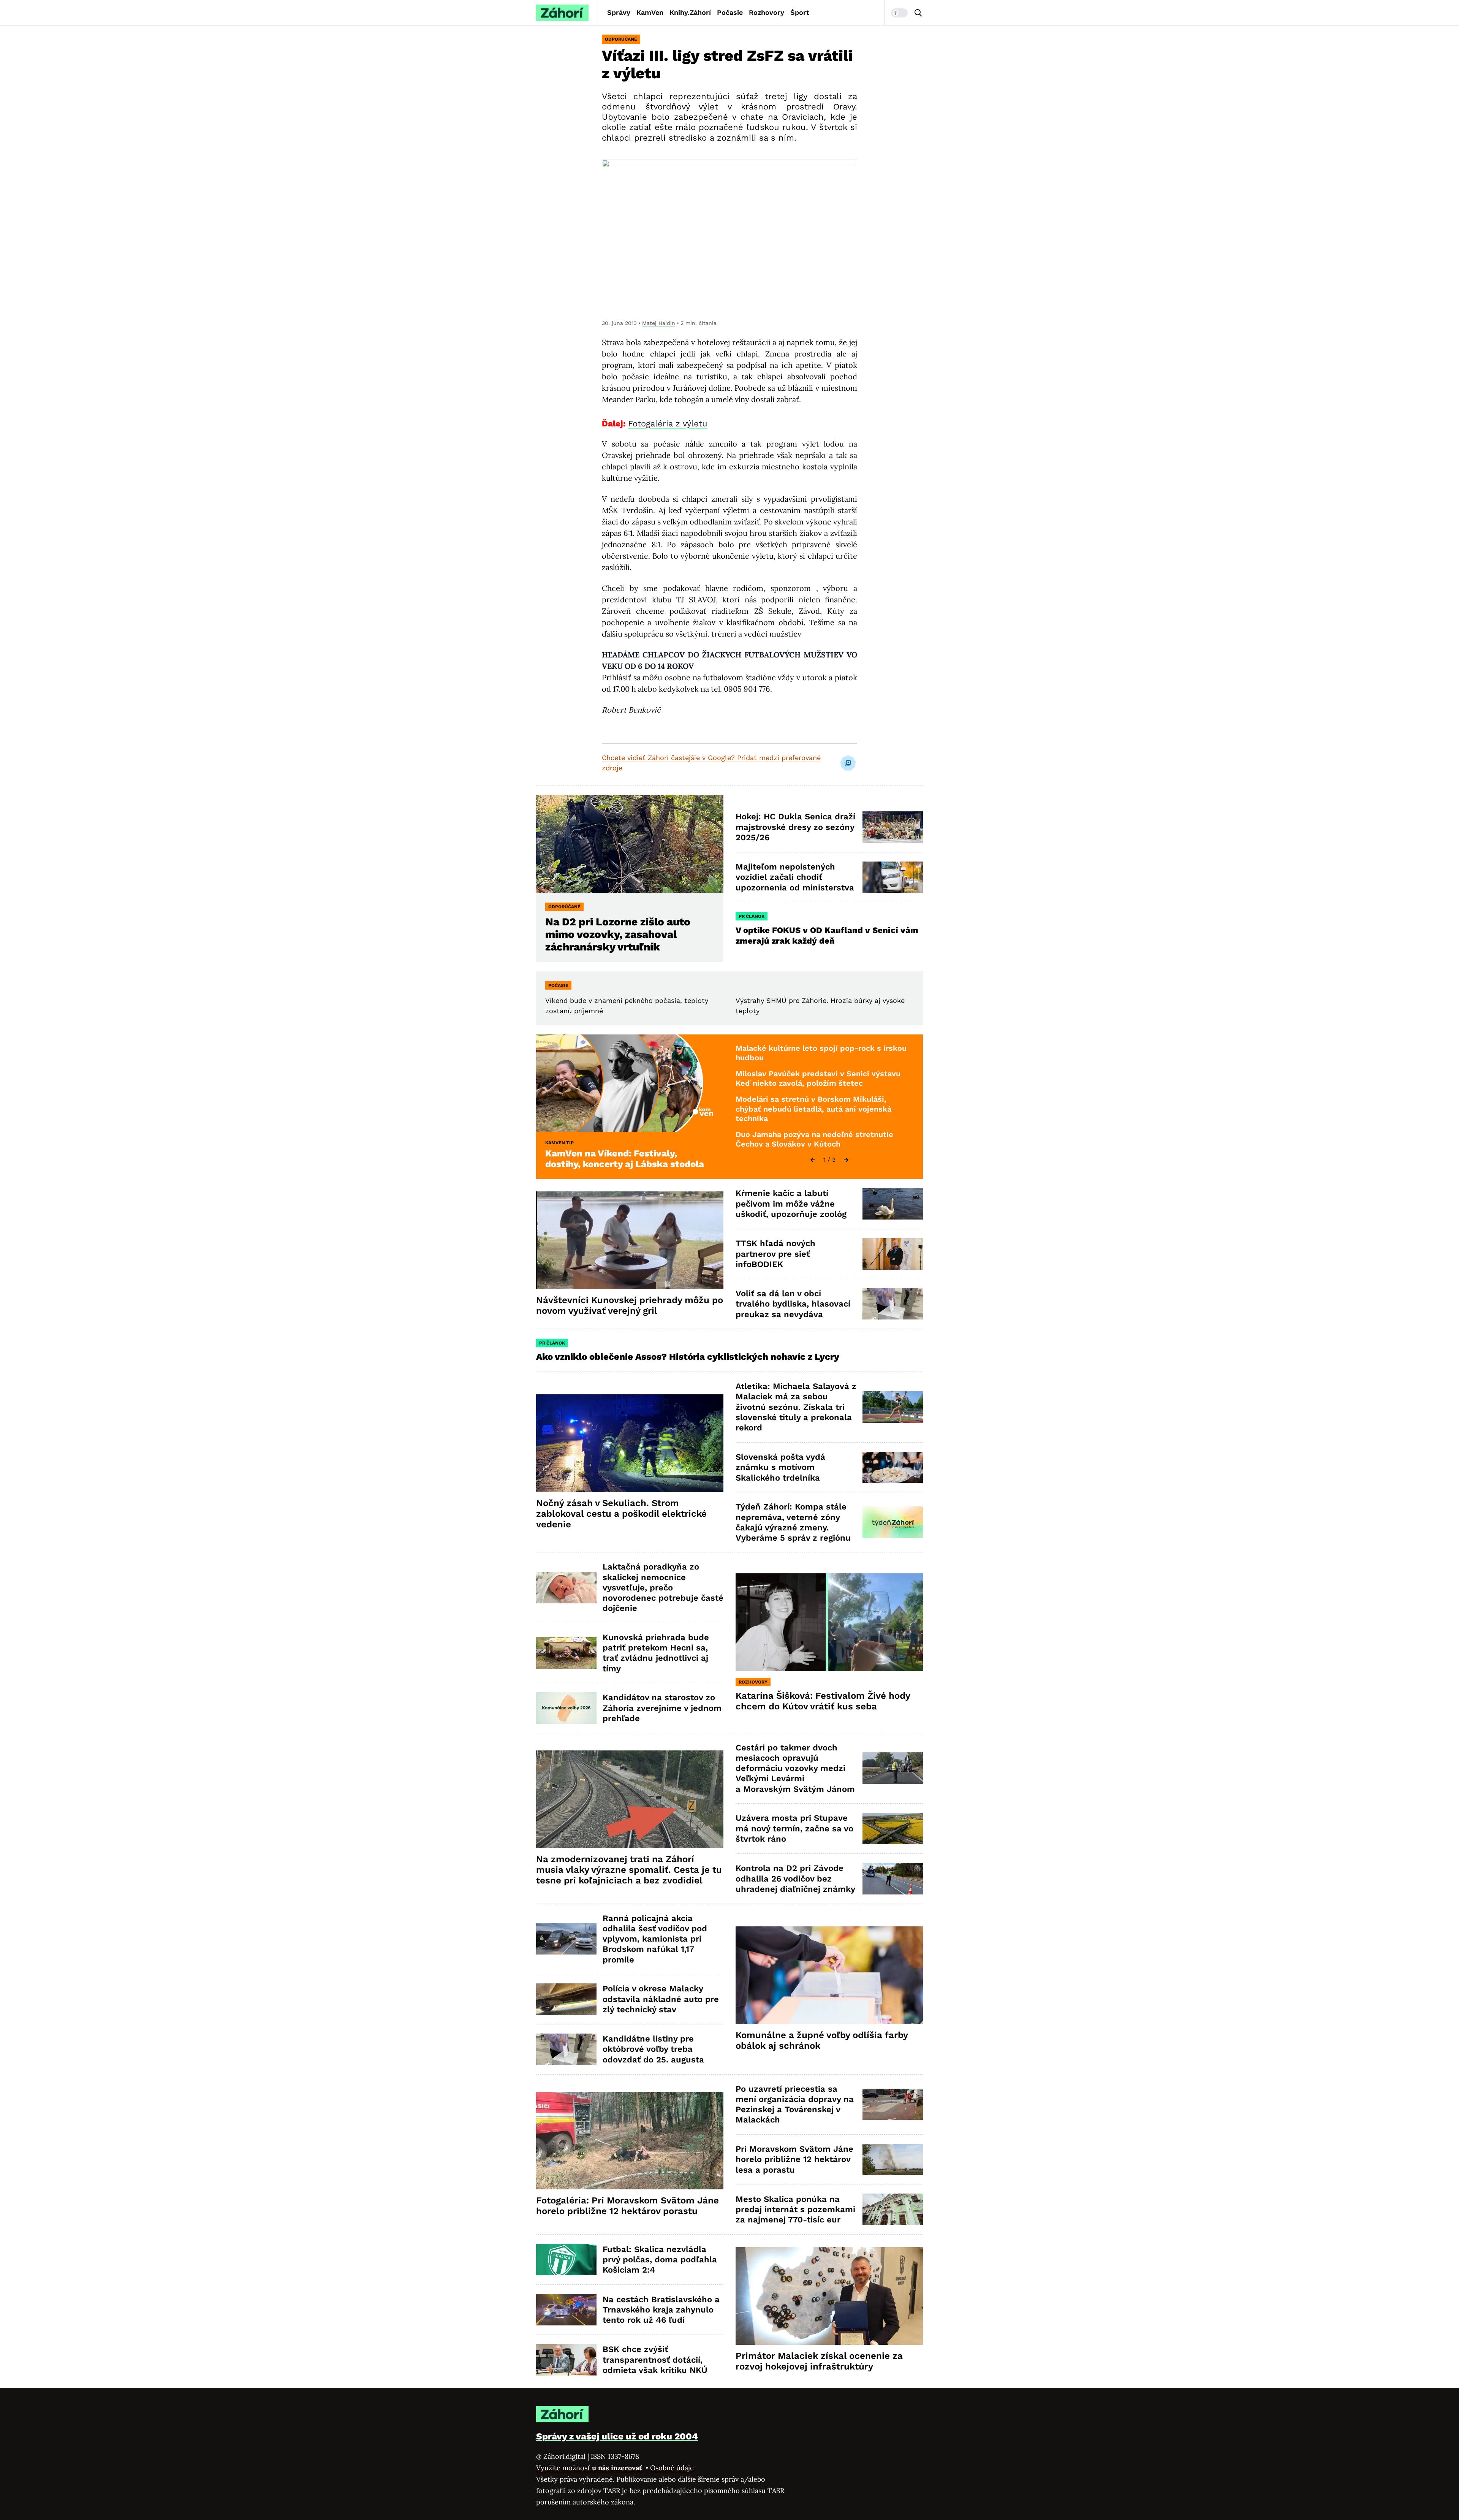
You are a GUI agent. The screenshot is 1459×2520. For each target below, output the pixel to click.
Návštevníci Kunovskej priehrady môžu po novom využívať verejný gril (630, 1305)
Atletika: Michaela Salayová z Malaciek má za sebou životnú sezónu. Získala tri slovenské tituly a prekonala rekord (796, 1407)
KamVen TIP (559, 1143)
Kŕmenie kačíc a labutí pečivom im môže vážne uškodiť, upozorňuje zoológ (791, 1204)
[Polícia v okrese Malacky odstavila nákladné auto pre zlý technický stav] (566, 1999)
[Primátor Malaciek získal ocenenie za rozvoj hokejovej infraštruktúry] (829, 2296)
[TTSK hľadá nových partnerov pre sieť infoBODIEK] (893, 1254)
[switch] (899, 13)
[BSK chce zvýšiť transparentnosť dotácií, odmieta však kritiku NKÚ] (566, 2360)
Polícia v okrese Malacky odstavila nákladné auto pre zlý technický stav (661, 1999)
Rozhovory (767, 12)
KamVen (650, 12)
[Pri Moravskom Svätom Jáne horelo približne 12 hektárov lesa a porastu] (893, 2160)
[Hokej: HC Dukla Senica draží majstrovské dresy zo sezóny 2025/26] (893, 827)
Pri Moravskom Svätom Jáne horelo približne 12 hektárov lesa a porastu (794, 2159)
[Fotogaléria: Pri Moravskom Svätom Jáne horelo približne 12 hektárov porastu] (630, 2141)
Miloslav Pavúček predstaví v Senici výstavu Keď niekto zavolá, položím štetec (818, 1079)
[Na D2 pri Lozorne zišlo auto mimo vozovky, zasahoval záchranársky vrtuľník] (630, 844)
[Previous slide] (813, 1160)
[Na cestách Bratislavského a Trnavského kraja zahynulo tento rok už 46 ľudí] (566, 2310)
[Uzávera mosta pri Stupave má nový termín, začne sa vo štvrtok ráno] (893, 1829)
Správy (619, 12)
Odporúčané (621, 39)
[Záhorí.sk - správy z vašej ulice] (562, 13)
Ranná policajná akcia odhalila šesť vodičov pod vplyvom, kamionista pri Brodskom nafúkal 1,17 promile (655, 1939)
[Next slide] (846, 1160)
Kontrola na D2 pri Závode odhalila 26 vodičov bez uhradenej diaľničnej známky (795, 1879)
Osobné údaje (672, 2468)
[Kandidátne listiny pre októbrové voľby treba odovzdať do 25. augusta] (566, 2049)
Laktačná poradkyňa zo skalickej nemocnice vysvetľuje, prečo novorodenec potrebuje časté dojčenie (663, 1587)
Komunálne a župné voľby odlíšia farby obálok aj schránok (822, 2040)
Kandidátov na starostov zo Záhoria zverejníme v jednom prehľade (662, 1708)
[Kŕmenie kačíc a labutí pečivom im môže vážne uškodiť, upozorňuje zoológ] (893, 1204)
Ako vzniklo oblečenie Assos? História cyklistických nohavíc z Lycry (688, 1357)
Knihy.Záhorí (690, 12)
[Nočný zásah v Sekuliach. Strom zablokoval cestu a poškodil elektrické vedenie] (630, 1443)
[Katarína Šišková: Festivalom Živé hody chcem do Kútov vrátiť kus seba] (829, 1622)
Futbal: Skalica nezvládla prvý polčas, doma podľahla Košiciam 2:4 (660, 2260)
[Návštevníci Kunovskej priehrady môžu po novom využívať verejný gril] (630, 1240)
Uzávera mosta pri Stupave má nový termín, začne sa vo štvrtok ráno (794, 1828)
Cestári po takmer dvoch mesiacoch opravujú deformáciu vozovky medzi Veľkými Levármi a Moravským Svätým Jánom (795, 1768)
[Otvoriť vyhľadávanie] (918, 13)
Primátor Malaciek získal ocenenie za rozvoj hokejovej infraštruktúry (819, 2361)
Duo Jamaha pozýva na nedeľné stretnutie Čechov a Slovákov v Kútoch (814, 1139)
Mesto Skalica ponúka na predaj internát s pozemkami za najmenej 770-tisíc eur (795, 2210)
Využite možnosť (590, 2468)
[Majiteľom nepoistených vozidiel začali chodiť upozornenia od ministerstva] (893, 877)
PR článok (752, 916)
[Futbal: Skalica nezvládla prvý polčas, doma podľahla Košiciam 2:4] (566, 2259)
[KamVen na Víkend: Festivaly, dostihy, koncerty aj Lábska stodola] (630, 1083)
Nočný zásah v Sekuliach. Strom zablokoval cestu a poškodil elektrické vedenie (621, 1514)
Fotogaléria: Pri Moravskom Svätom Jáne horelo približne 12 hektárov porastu (627, 2206)
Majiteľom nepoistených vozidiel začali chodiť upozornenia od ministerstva (795, 877)
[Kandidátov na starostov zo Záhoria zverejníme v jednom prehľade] (566, 1708)
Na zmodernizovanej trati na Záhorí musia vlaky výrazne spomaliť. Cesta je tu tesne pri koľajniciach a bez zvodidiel (629, 1870)
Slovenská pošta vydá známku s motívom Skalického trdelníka (780, 1467)
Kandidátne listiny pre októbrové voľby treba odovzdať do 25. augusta (653, 2049)
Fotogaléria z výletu (668, 424)
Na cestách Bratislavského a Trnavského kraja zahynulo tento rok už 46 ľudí (661, 2310)
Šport (800, 12)
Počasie (730, 12)
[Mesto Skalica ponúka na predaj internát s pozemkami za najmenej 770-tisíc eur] (893, 2209)
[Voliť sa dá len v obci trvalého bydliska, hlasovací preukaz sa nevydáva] (893, 1304)
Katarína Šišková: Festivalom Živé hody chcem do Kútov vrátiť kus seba (823, 1701)
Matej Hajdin (659, 323)
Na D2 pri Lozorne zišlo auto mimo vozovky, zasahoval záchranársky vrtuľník (618, 934)
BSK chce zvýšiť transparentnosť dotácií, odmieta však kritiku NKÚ (655, 2360)
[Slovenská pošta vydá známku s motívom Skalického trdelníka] (893, 1467)
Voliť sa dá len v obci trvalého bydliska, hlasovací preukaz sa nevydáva (793, 1304)
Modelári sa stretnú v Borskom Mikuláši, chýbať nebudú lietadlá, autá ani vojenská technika (813, 1109)
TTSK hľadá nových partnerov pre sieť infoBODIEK (775, 1254)
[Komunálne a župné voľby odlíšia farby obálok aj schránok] (829, 1975)
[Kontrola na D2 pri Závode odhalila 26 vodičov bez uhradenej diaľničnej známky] (893, 1879)
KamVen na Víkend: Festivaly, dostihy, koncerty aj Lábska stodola (625, 1159)
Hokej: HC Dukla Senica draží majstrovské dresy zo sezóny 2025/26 (795, 827)
